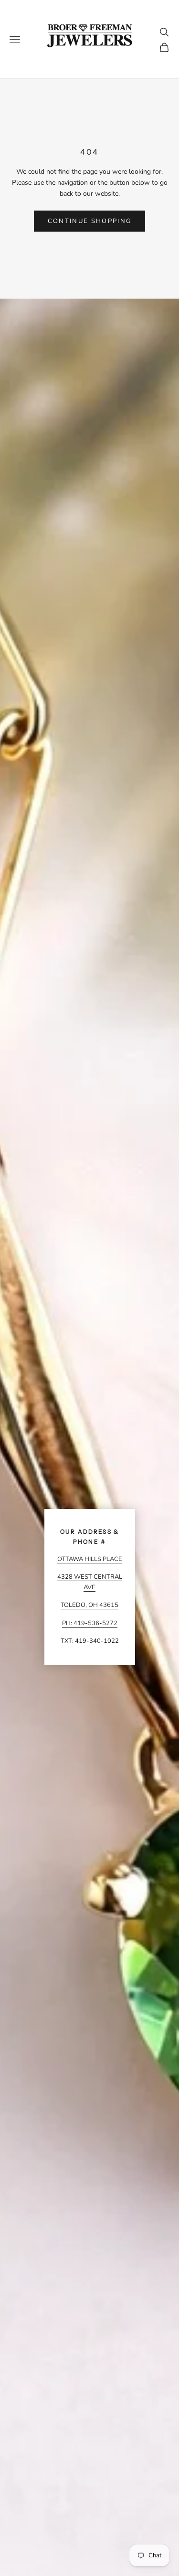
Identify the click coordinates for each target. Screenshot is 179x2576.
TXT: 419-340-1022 (90, 1641)
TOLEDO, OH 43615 (89, 1605)
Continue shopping (90, 221)
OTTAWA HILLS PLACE (90, 1559)
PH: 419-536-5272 (90, 1623)
